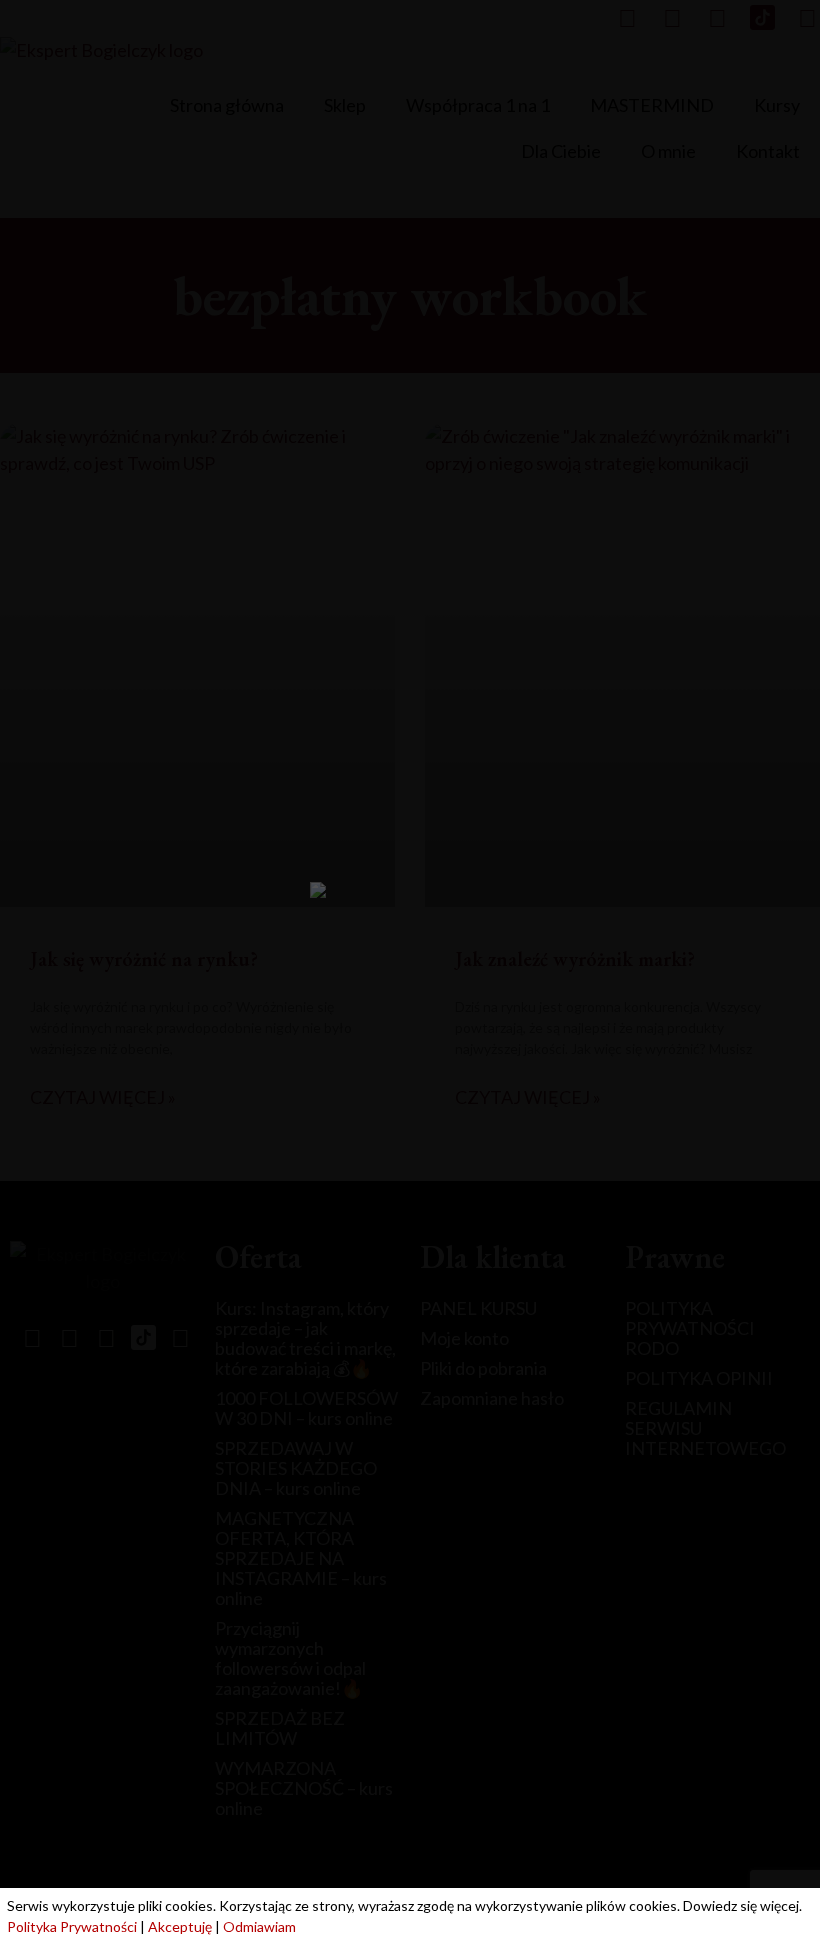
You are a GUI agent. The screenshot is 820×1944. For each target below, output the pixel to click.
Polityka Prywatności (72, 1926)
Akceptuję (180, 1926)
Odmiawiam (259, 1926)
